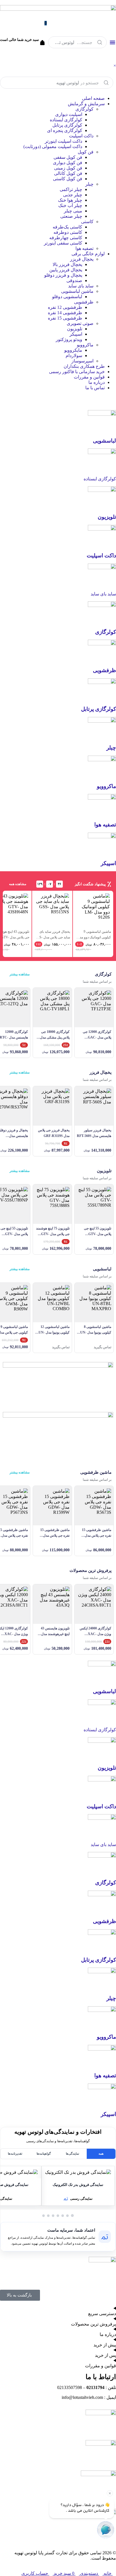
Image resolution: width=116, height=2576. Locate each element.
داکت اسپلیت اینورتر (63, 141)
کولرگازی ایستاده (66, 120)
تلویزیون (75, 329)
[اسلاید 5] (53, 2216)
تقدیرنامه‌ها (15, 2153)
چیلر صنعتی (71, 216)
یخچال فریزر (82, 259)
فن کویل (86, 152)
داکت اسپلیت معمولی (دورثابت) (53, 147)
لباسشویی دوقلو (67, 297)
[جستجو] (100, 42)
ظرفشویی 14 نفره (65, 313)
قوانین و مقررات (89, 377)
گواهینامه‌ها (44, 2153)
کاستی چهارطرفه (66, 238)
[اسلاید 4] (58, 2216)
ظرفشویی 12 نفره (65, 307)
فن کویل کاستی (68, 179)
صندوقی (74, 281)
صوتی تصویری (80, 323)
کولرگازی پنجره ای (65, 130)
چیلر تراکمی (71, 189)
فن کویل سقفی (68, 157)
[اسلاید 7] (43, 2216)
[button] (78, 2172)
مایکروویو (73, 350)
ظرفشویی (84, 302)
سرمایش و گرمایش (86, 104)
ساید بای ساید (81, 286)
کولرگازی (84, 109)
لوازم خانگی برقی (88, 254)
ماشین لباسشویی (77, 291)
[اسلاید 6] (48, 2216)
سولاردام (74, 356)
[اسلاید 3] (63, 2216)
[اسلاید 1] (72, 2216)
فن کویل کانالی (68, 173)
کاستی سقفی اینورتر (63, 243)
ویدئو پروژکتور (69, 339)
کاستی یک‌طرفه (67, 227)
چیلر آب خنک (70, 205)
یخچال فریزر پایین (66, 270)
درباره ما (97, 382)
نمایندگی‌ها (72, 2153)
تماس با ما (95, 388)
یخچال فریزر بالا (67, 264)
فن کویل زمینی (68, 168)
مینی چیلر (73, 211)
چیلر (89, 184)
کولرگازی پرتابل (67, 125)
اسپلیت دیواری (69, 114)
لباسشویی (104, 441)
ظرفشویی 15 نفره (65, 318)
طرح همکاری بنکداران (84, 366)
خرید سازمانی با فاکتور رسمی (77, 372)
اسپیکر (76, 334)
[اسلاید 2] (67, 2216)
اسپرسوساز (82, 361)
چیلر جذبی (73, 195)
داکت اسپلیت (81, 136)
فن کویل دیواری (68, 163)
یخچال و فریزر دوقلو (63, 275)
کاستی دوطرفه (68, 232)
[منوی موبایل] (112, 42)
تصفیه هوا (84, 248)
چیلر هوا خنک (70, 200)
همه (101, 2153)
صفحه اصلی (93, 98)
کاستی (87, 222)
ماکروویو (85, 345)
